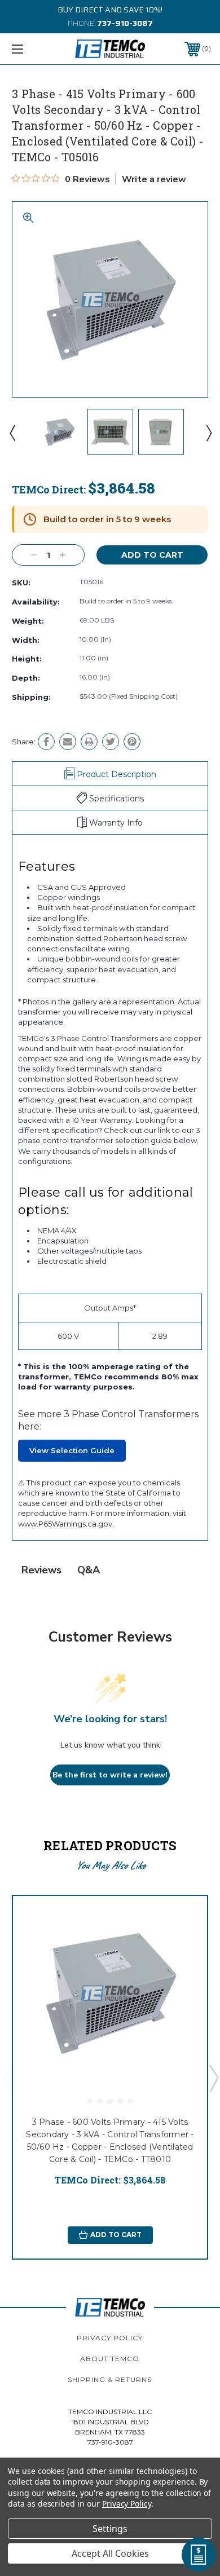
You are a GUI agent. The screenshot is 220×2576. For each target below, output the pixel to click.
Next (208, 433)
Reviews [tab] (41, 1570)
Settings (110, 2529)
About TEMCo (110, 2359)
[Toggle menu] (32, 49)
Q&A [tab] (89, 1570)
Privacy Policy (110, 2338)
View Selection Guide (72, 1450)
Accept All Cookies (110, 2553)
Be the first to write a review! (110, 1775)
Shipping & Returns (110, 2379)
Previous (12, 433)
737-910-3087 (125, 23)
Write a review (154, 179)
